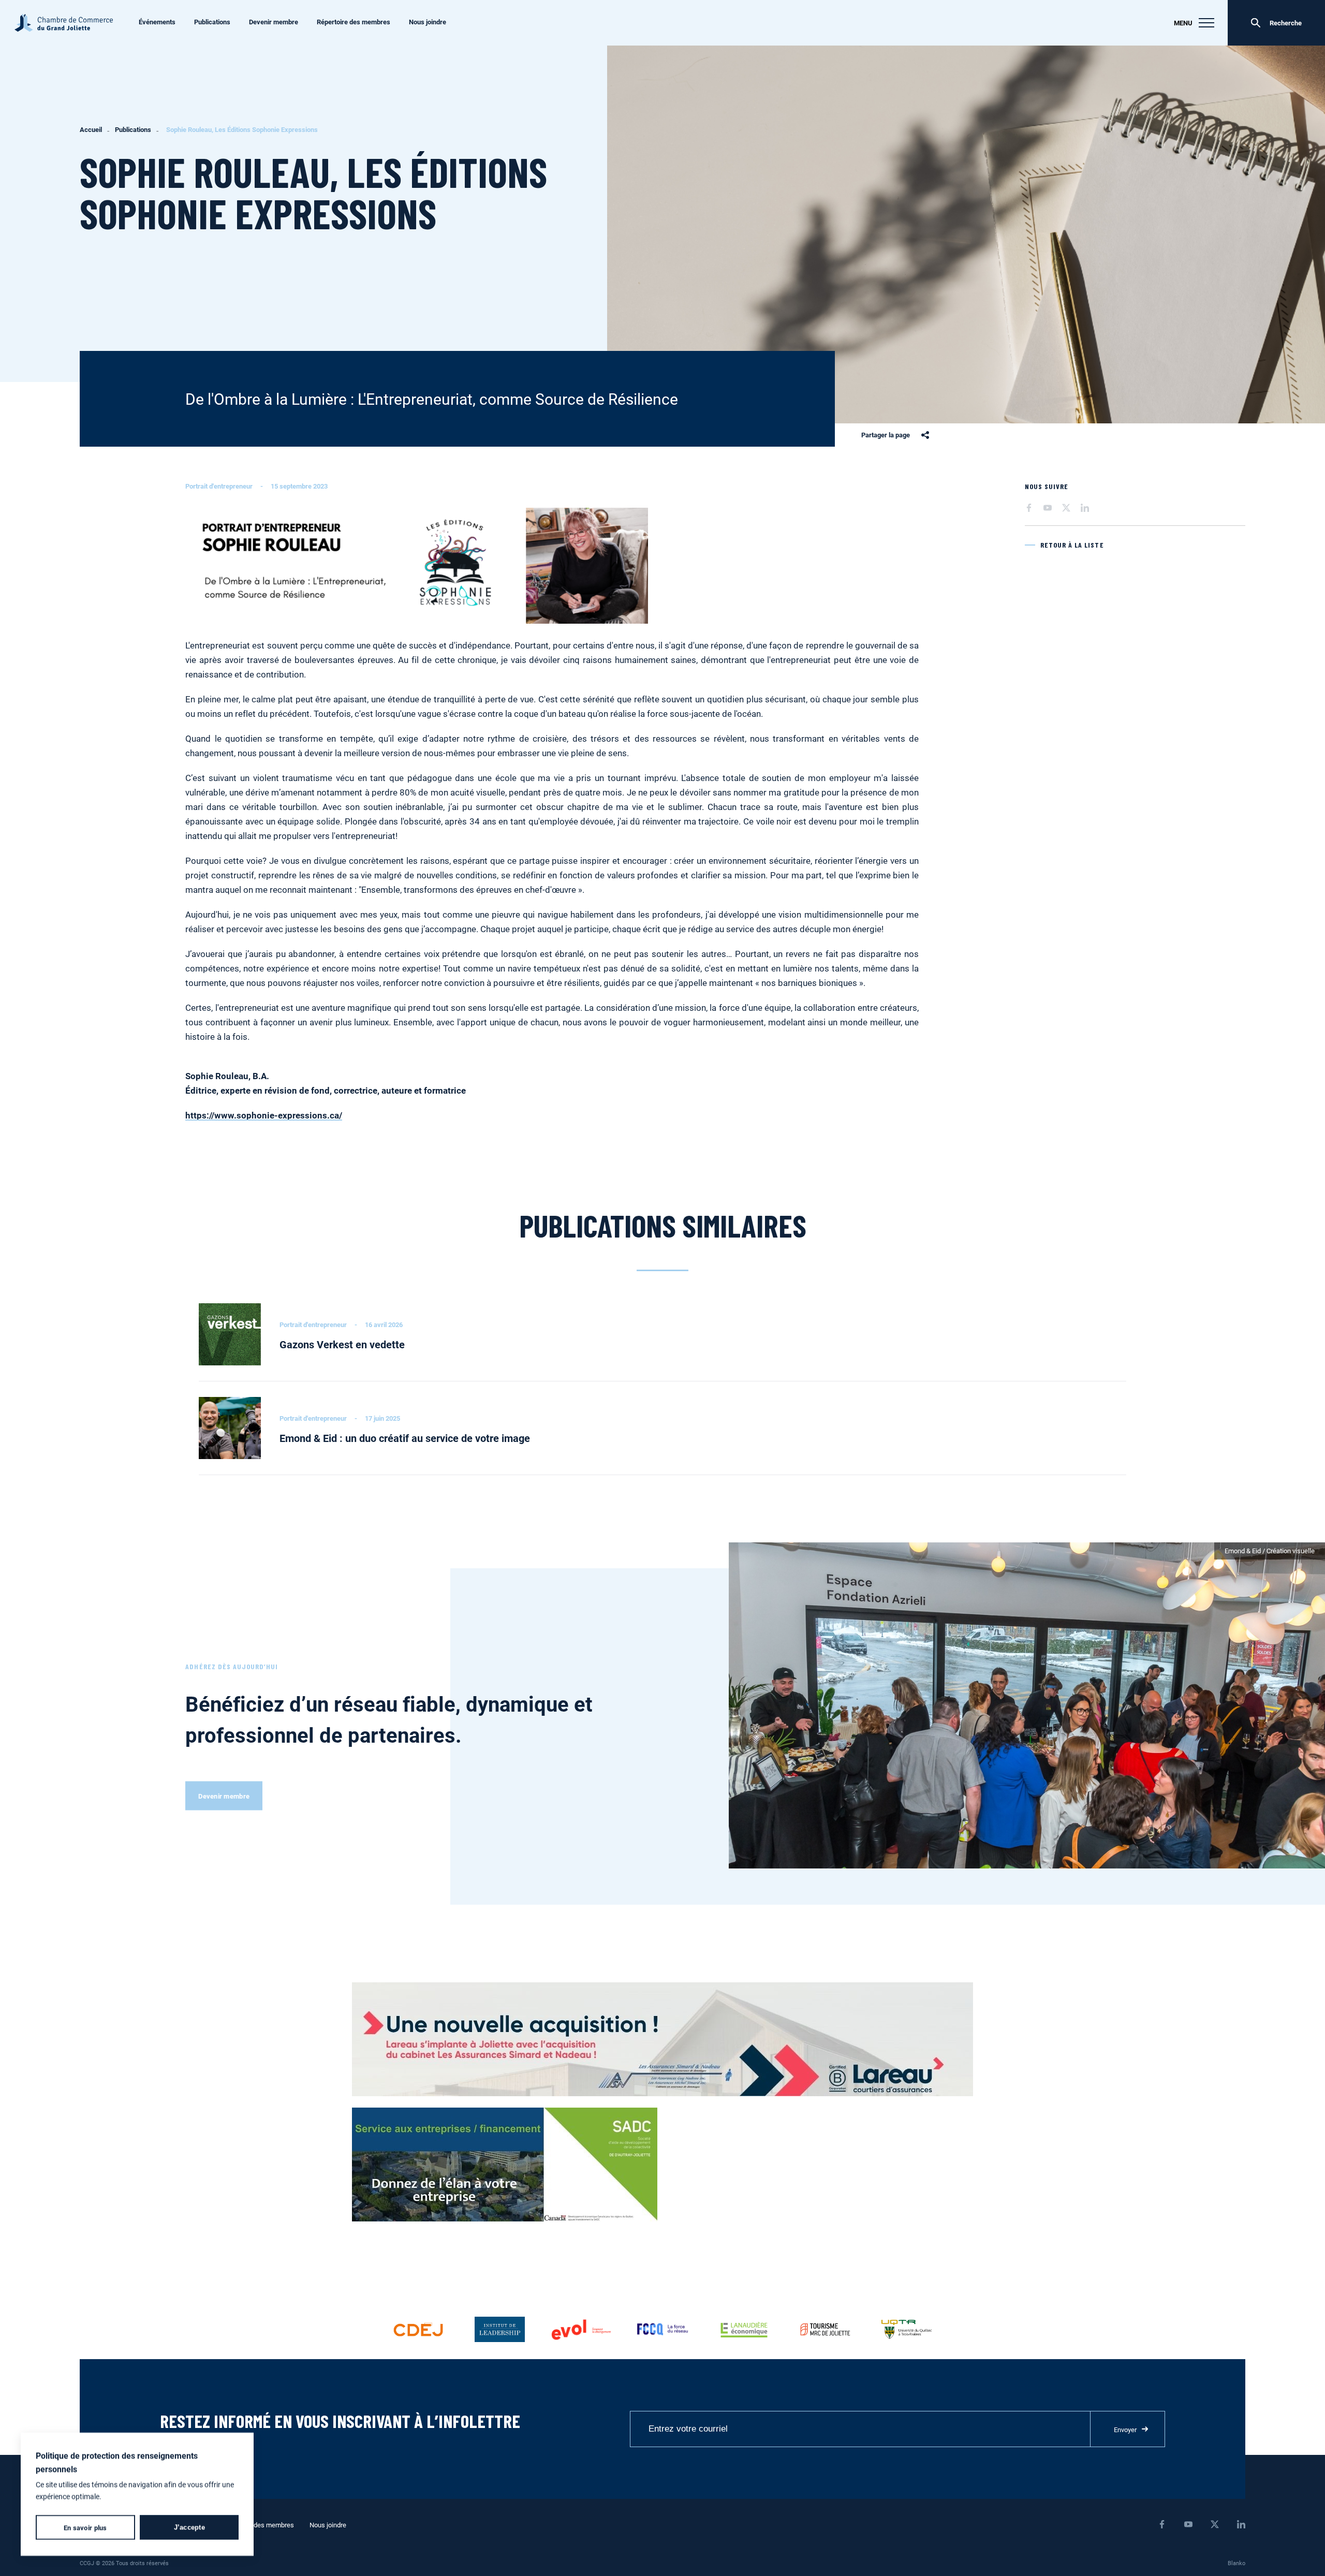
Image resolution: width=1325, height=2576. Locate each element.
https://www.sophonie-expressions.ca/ (264, 1115)
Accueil (91, 130)
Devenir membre (274, 22)
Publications (212, 22)
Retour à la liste (1072, 545)
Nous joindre (428, 22)
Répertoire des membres (354, 22)
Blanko (1236, 2563)
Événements (157, 22)
